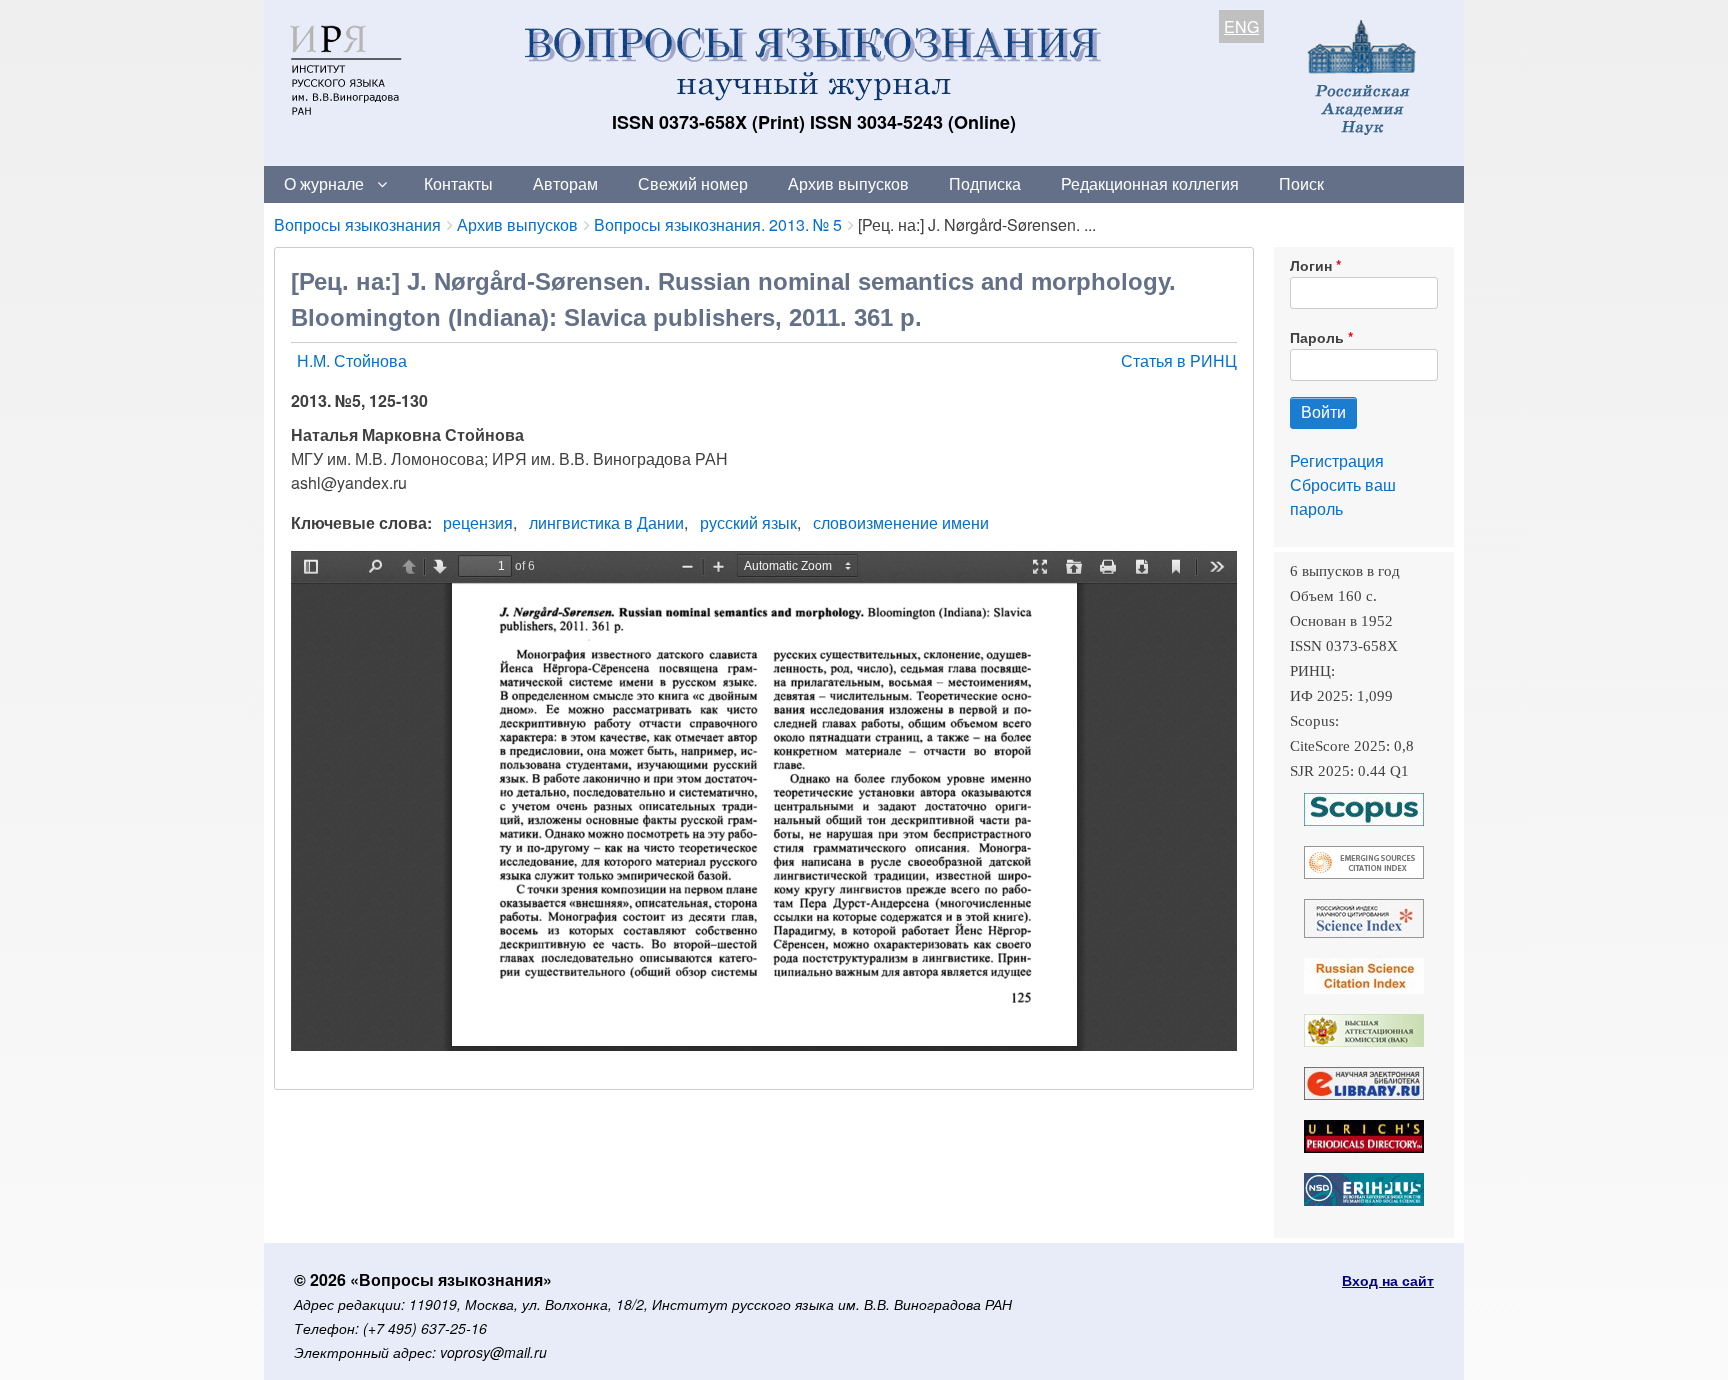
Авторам (565, 183)
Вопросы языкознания (357, 224)
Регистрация (1337, 460)
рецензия (478, 522)
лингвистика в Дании (606, 522)
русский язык (748, 522)
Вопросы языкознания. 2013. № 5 (718, 224)
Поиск (1301, 183)
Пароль (1317, 337)
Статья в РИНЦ (1179, 360)
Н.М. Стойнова (352, 360)
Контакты (458, 183)
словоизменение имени (901, 522)
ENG (1241, 26)
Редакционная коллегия (1150, 183)
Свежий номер (693, 183)
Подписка (985, 183)
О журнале (324, 183)
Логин (1311, 265)
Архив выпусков (848, 183)
